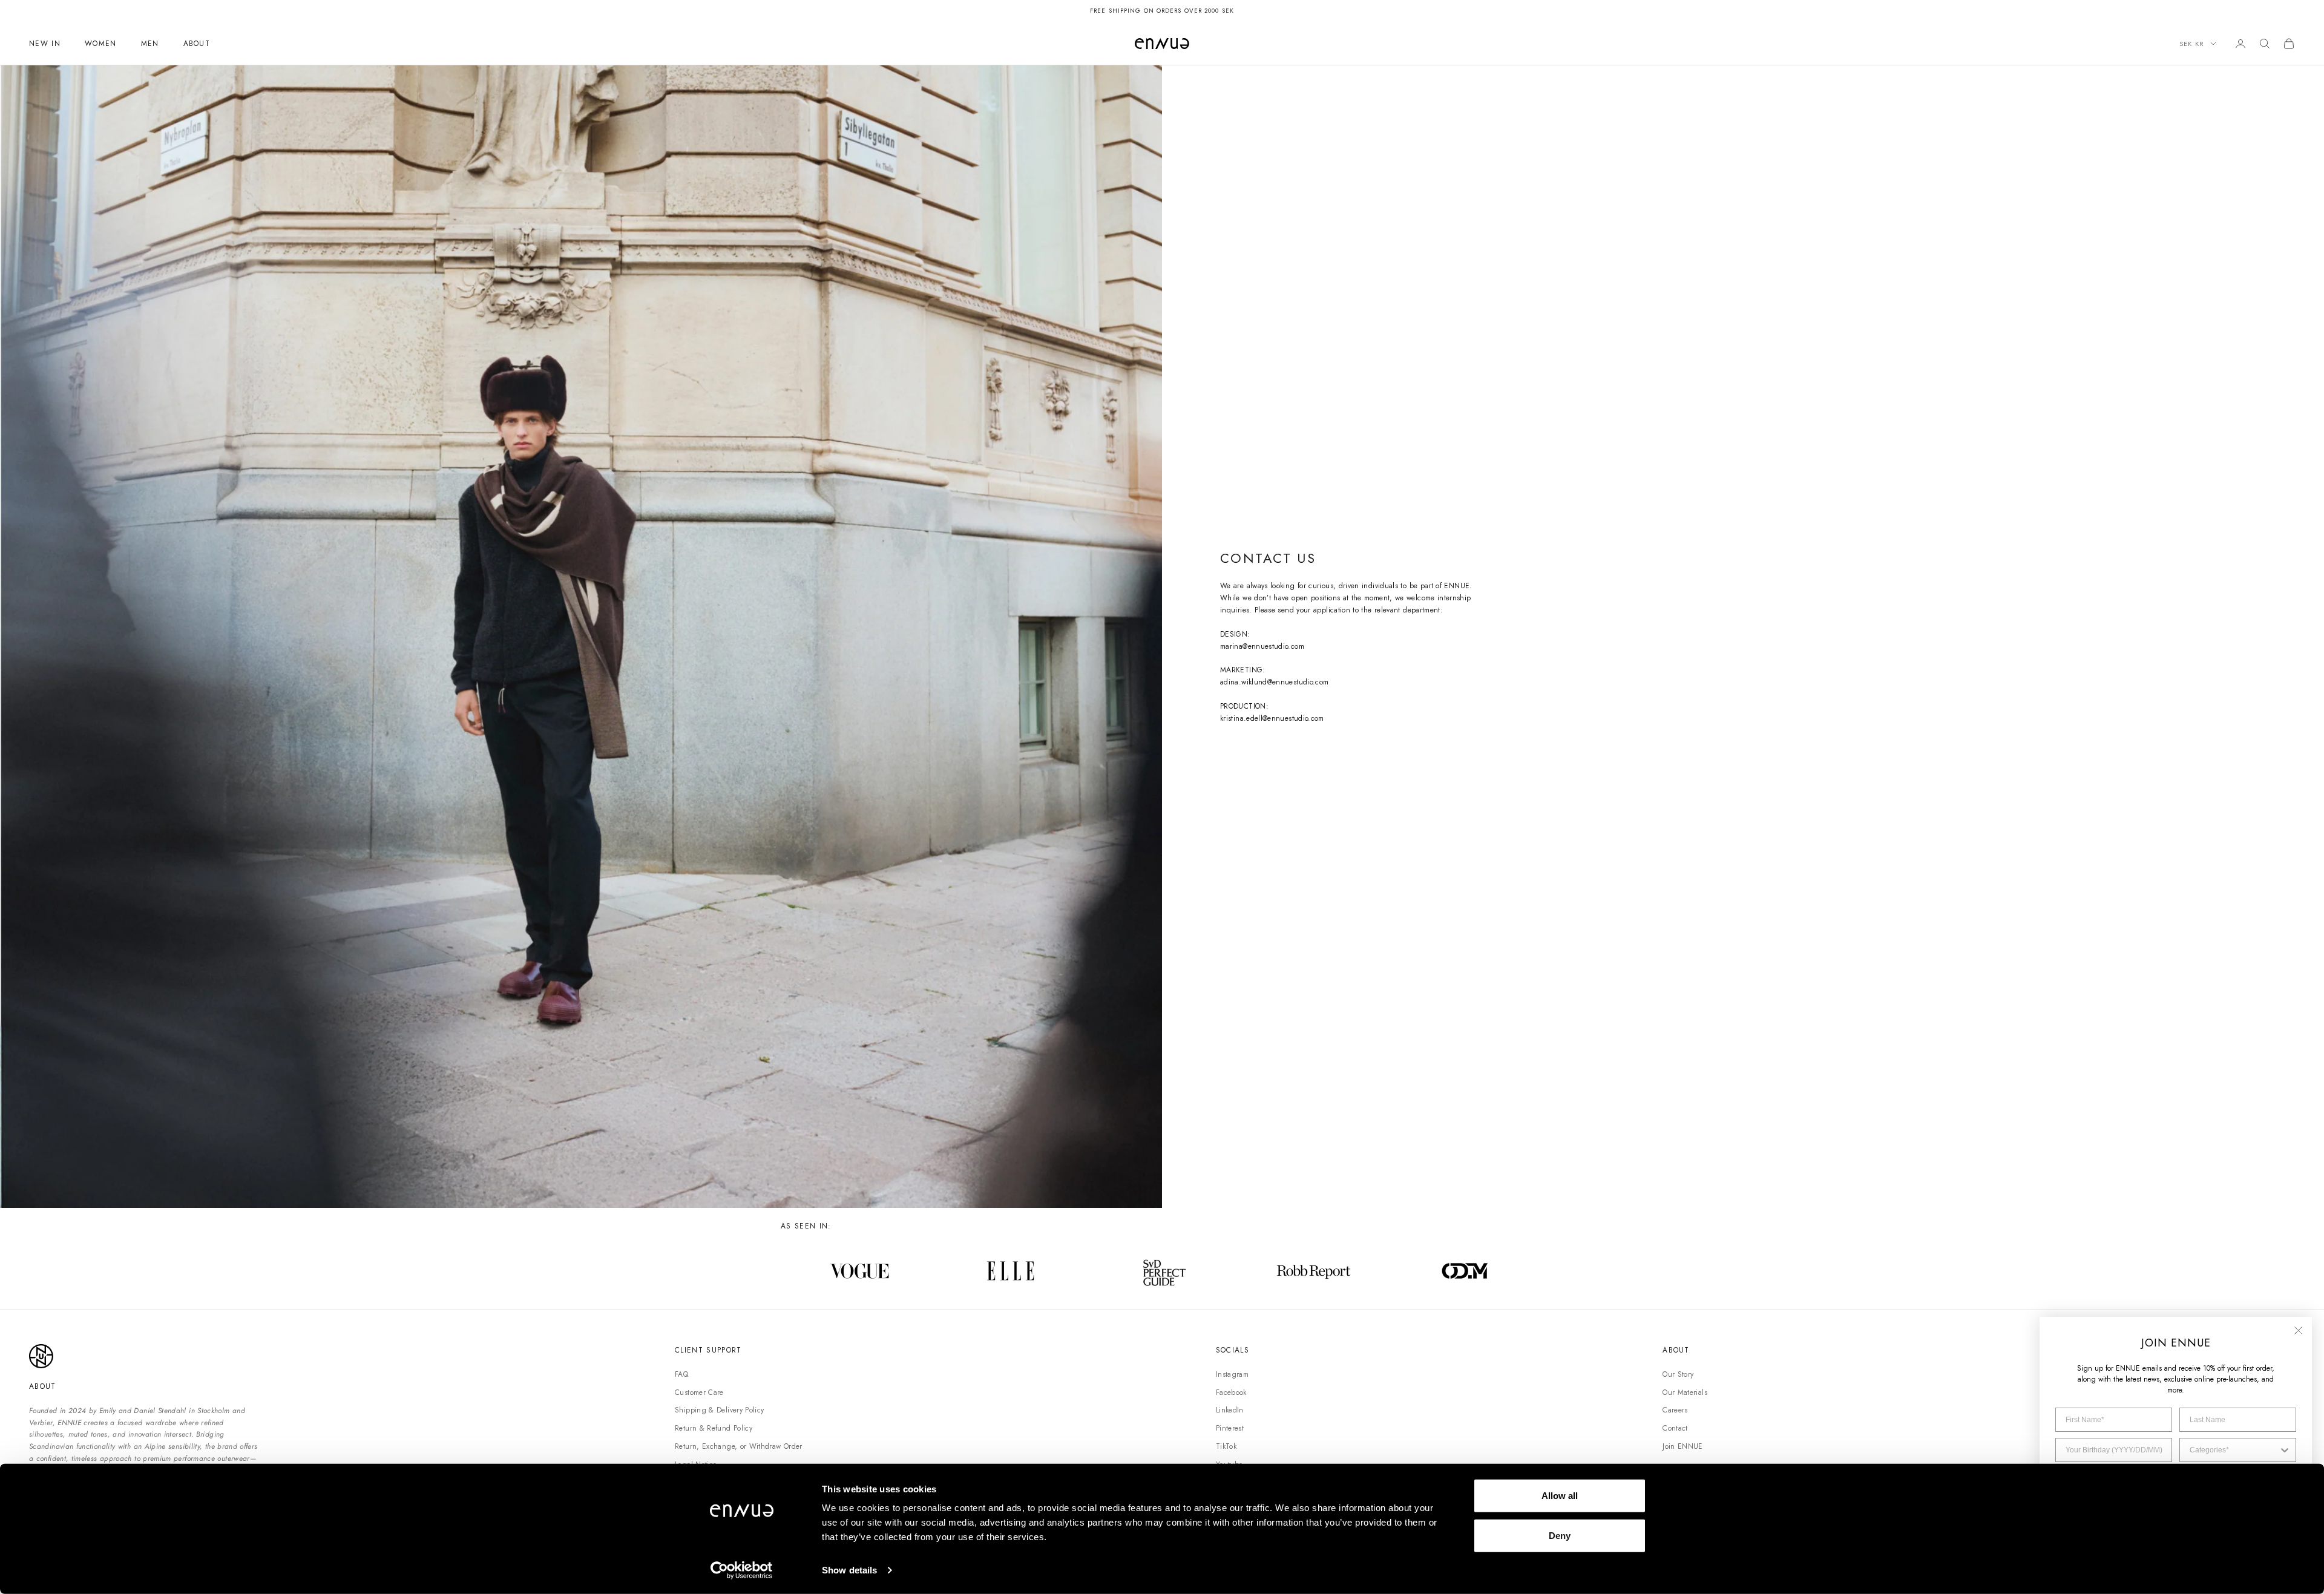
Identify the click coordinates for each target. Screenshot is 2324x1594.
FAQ (681, 1374)
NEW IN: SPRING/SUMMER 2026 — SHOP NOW (1162, 11)
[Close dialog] (2298, 1330)
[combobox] (2234, 1450)
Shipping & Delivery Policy (719, 1410)
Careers (1675, 1410)
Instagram (1232, 1374)
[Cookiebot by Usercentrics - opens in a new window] (742, 1570)
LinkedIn (1230, 1410)
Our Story (1678, 1374)
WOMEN (101, 44)
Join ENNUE (1683, 1446)
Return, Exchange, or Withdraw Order (739, 1446)
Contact (1675, 1428)
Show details (849, 1570)
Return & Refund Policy (714, 1428)
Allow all (1560, 1496)
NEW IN (45, 44)
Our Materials (1685, 1392)
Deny (1560, 1535)
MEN (150, 44)
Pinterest (1230, 1428)
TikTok (1226, 1446)
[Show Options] (2285, 1450)
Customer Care (699, 1392)
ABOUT (197, 44)
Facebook (1231, 1392)
